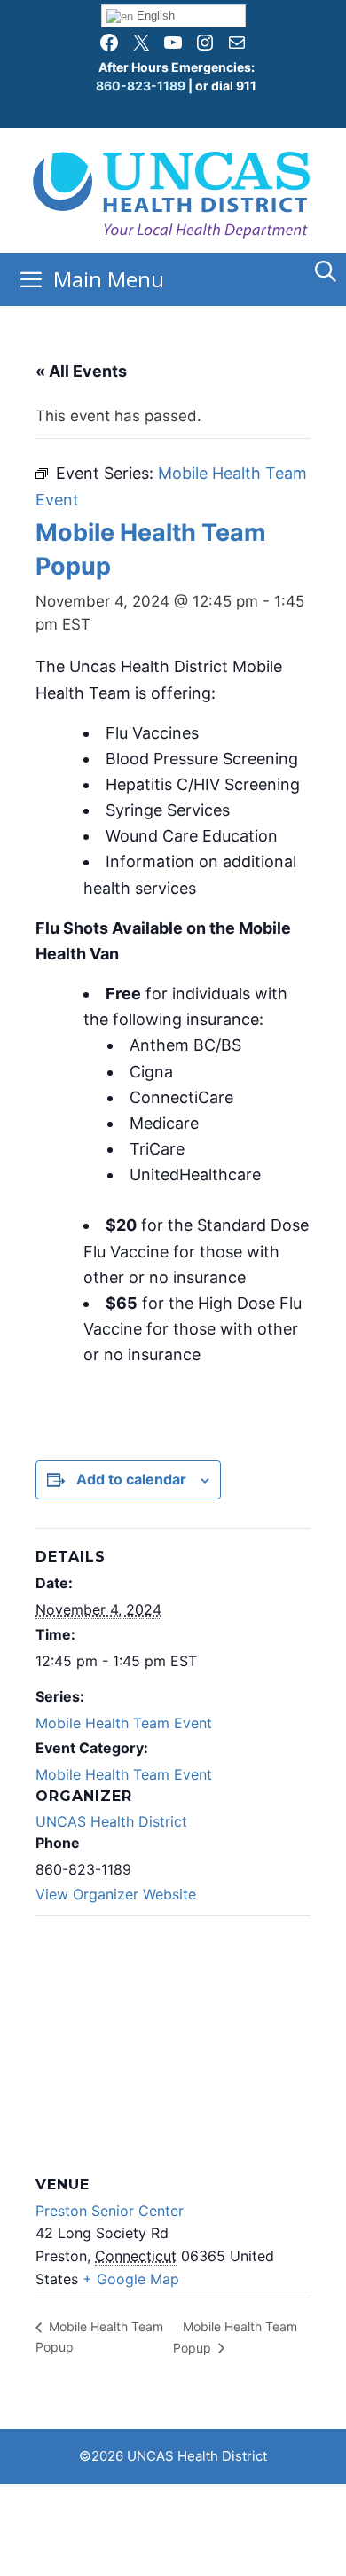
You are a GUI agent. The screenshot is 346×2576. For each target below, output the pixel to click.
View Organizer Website (116, 1894)
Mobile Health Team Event (124, 1723)
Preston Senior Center (110, 2211)
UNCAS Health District (111, 1821)
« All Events (81, 371)
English (154, 16)
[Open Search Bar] (325, 271)
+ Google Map (131, 2279)
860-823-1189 (141, 86)
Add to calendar (131, 1479)
